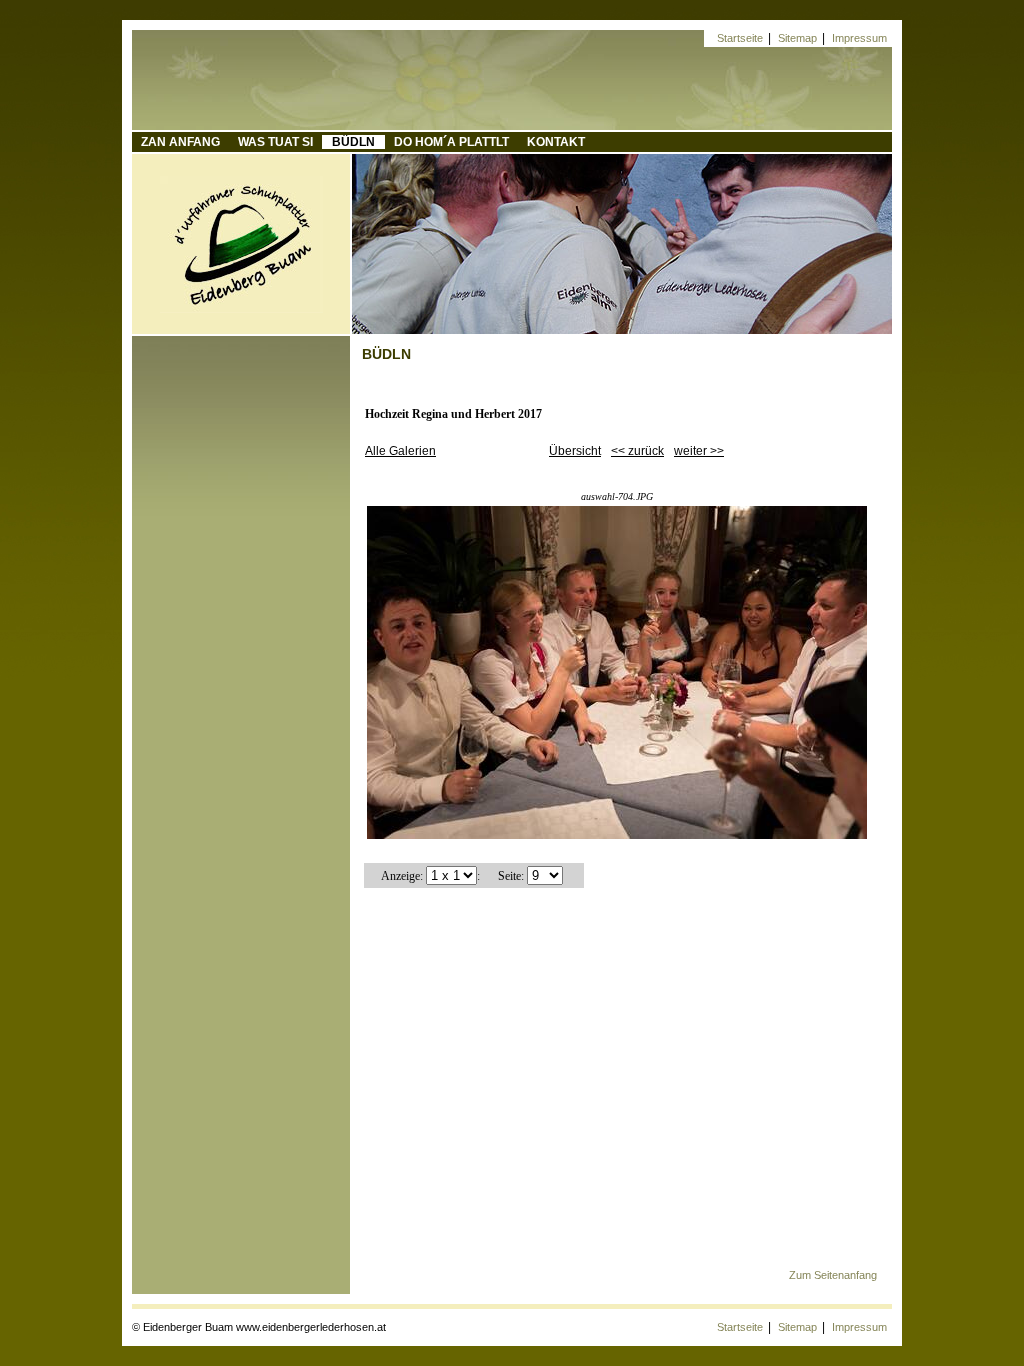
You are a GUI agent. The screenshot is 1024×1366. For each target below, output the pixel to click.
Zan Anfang (180, 142)
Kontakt (556, 142)
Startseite (740, 38)
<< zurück (637, 451)
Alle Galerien (400, 451)
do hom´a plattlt (451, 142)
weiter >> (699, 451)
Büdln (353, 142)
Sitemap (797, 38)
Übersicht (575, 451)
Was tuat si (275, 142)
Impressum (859, 38)
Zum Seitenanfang (833, 1275)
